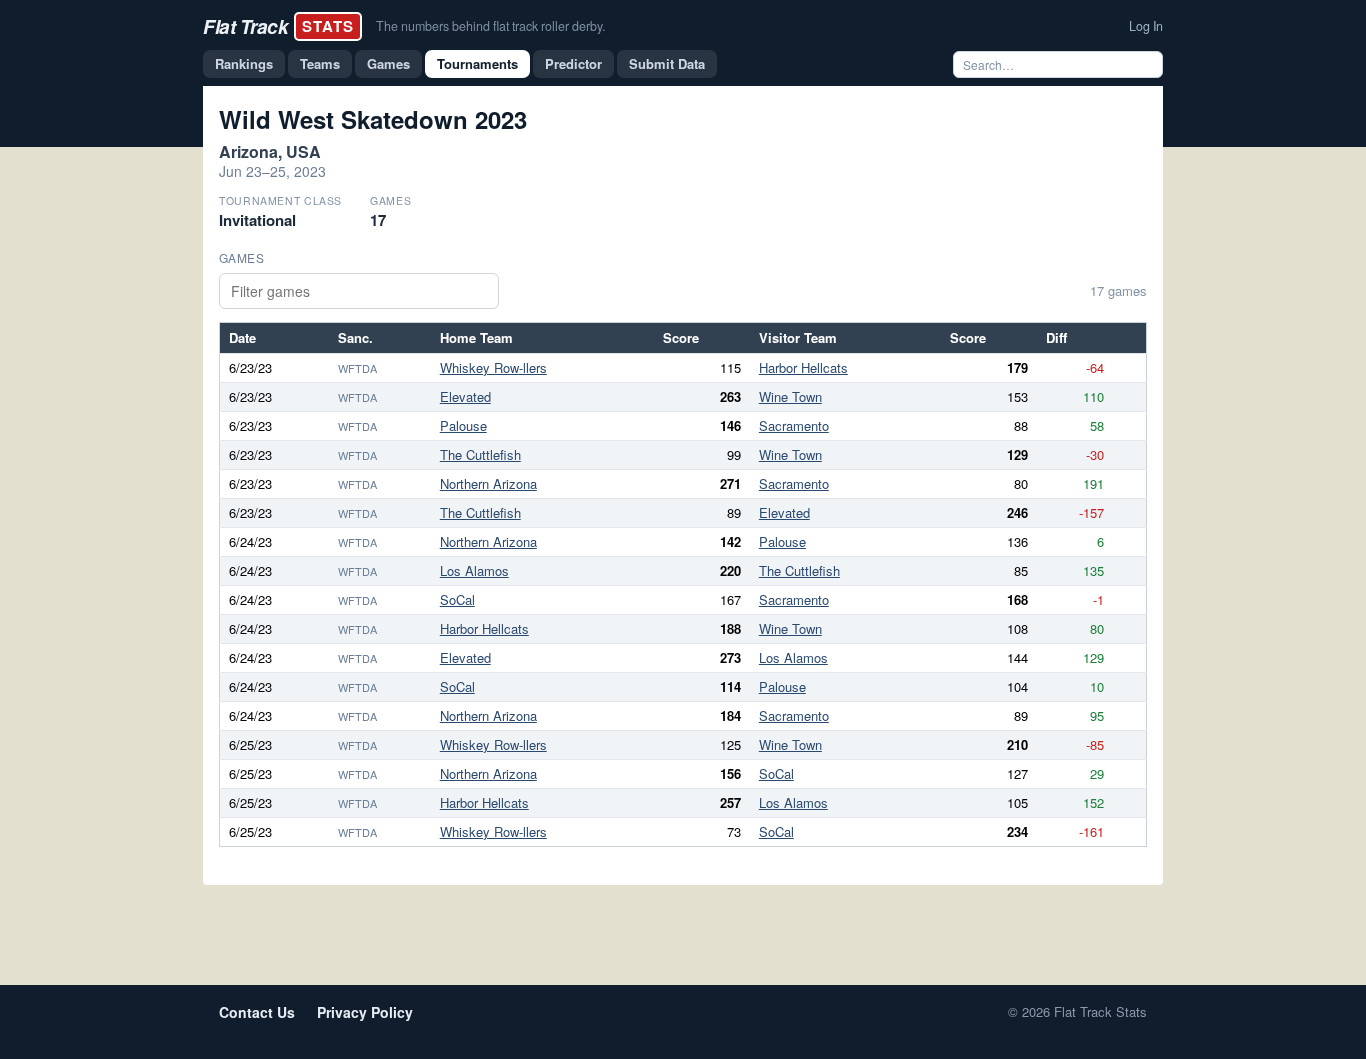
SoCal (457, 599)
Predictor (573, 63)
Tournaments (477, 63)
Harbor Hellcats (803, 367)
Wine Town (790, 396)
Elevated (465, 396)
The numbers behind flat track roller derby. (490, 26)
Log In (1146, 26)
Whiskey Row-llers (493, 367)
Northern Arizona (488, 483)
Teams (320, 63)
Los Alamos (474, 570)
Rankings (244, 63)
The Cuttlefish (480, 454)
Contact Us (257, 1012)
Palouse (463, 425)
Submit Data (667, 63)
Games (388, 63)
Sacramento (794, 425)
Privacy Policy (365, 1012)
